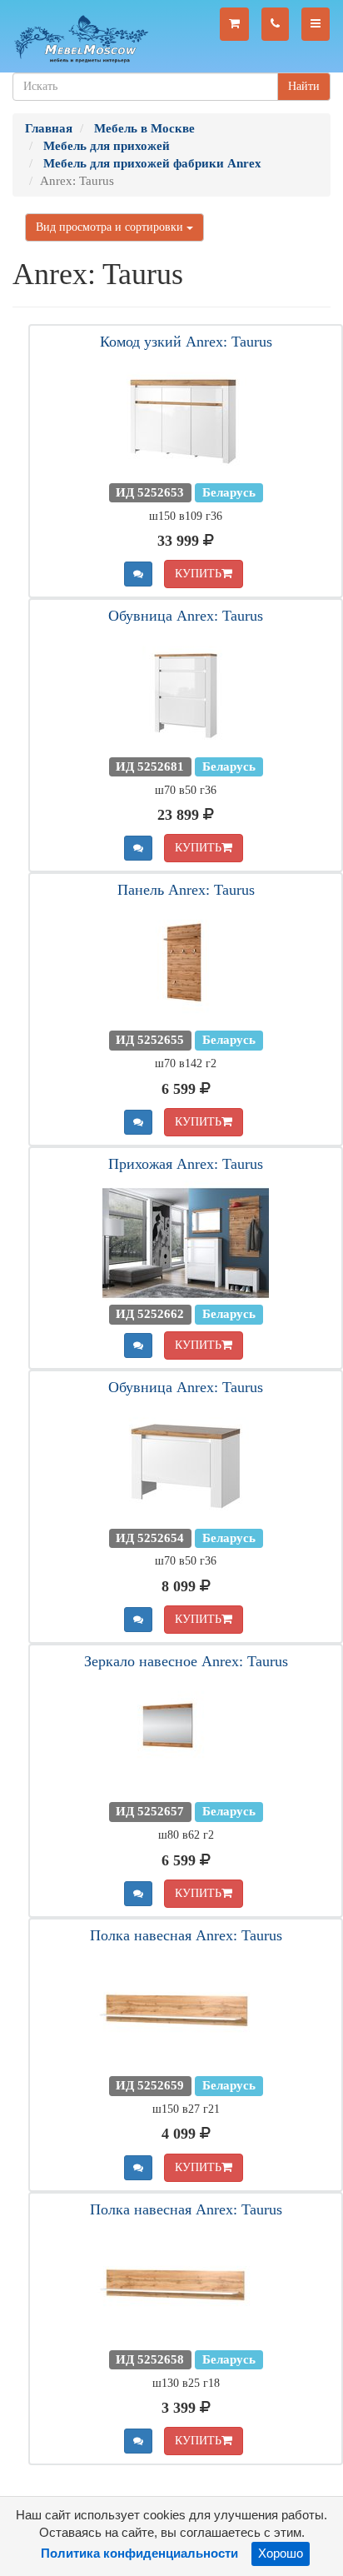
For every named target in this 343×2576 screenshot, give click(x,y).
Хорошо (281, 2554)
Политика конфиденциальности (139, 2554)
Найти (304, 86)
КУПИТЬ (198, 574)
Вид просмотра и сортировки (111, 227)
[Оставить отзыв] (138, 574)
